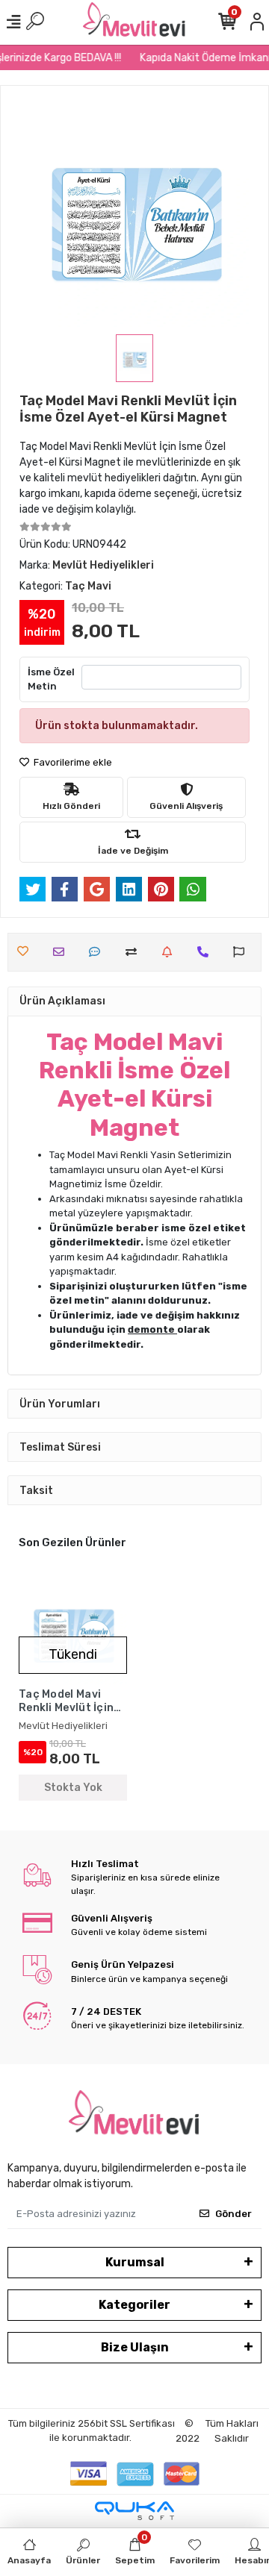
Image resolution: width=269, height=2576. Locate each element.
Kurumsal (135, 2262)
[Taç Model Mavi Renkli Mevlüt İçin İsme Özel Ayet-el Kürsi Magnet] (73, 1630)
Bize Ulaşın (135, 2347)
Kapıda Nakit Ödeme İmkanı (201, 58)
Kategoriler (134, 2305)
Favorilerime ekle (72, 762)
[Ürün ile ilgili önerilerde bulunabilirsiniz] (242, 952)
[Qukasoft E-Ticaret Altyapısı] (134, 2511)
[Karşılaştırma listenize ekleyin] (135, 952)
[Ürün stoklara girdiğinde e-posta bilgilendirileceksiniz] (171, 952)
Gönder (234, 2214)
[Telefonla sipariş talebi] (207, 952)
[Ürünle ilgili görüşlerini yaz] (98, 952)
